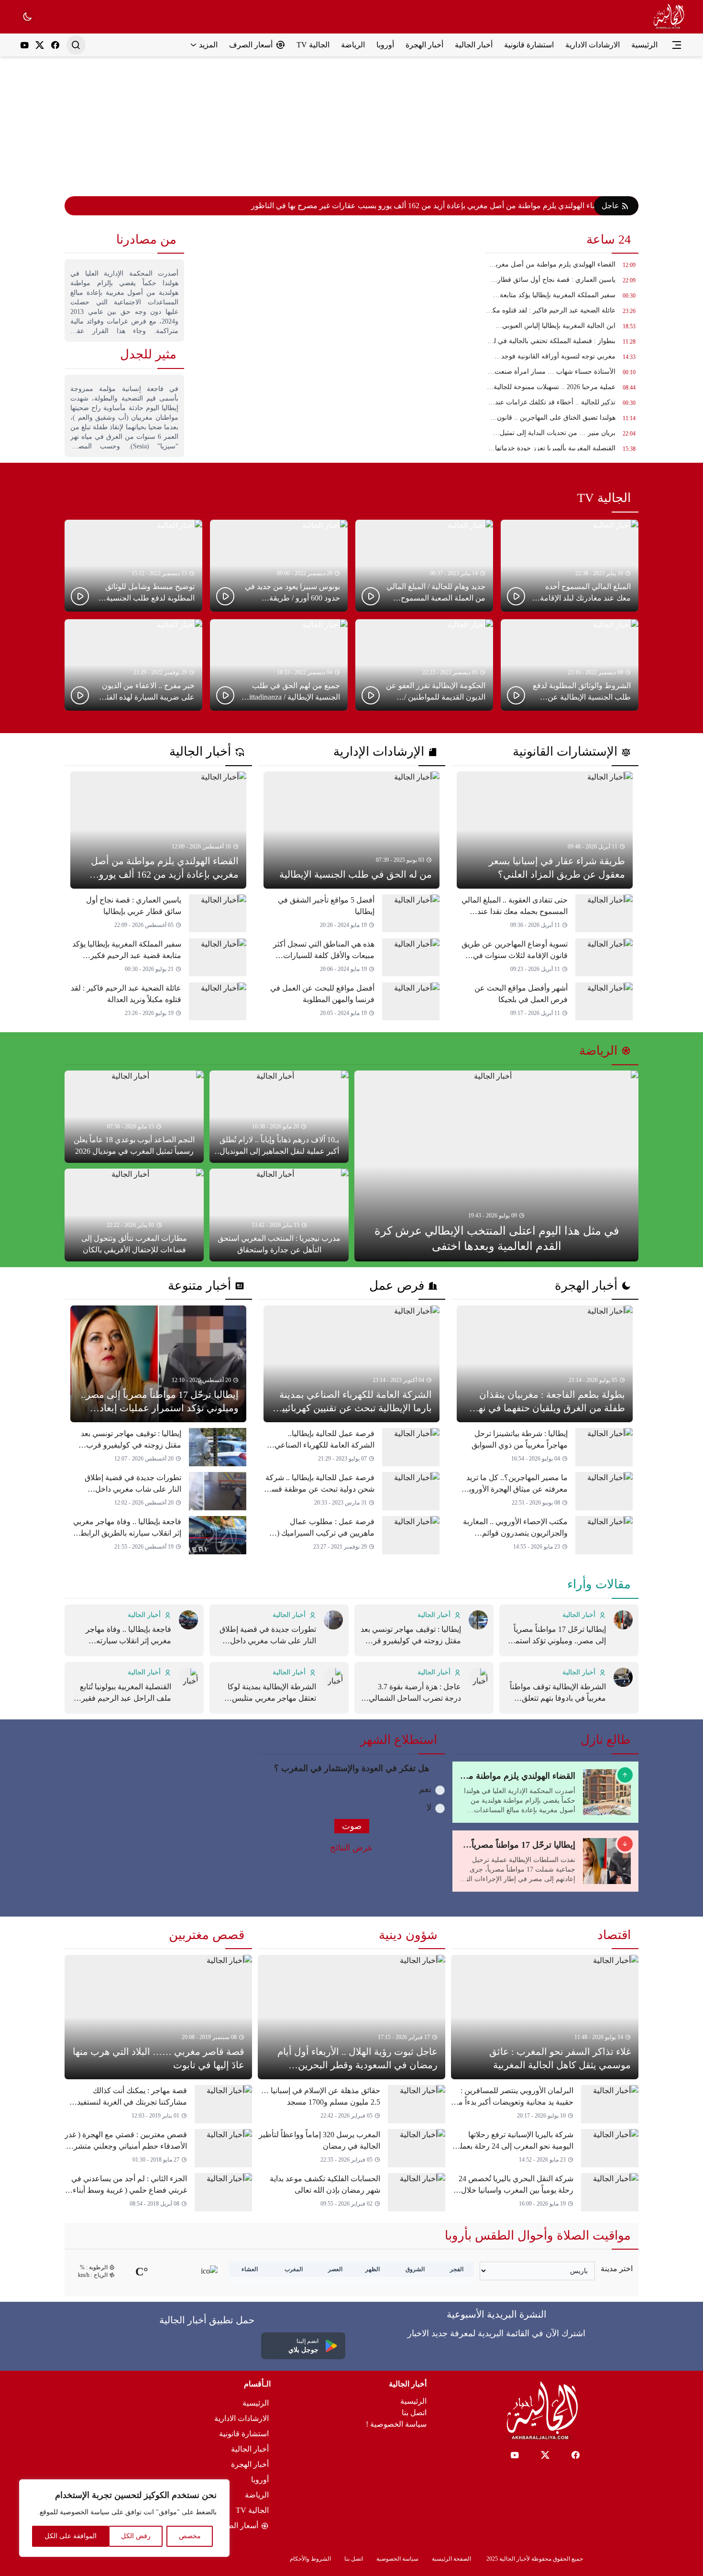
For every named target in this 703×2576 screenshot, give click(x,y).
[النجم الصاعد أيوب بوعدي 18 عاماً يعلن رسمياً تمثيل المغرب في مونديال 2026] (134, 1117)
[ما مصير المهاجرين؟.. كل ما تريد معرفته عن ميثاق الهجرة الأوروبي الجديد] (545, 1491)
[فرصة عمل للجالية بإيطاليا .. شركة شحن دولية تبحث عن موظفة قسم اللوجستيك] (351, 1491)
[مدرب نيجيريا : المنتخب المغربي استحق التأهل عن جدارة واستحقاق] (279, 1215)
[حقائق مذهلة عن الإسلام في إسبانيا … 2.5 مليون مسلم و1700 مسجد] (351, 2104)
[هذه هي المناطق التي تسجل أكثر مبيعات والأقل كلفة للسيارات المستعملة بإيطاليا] (351, 958)
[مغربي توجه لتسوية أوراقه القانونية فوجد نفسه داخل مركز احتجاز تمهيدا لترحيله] (562, 359)
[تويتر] (40, 45)
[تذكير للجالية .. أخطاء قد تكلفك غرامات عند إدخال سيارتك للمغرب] (562, 405)
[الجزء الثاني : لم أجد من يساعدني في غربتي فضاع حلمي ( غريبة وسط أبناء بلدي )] (158, 2192)
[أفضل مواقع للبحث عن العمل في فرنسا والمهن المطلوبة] (351, 1002)
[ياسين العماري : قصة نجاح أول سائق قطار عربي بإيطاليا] (562, 282)
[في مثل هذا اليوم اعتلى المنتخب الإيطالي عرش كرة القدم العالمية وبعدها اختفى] (496, 1166)
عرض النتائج (351, 1848)
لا (429, 1807)
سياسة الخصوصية (397, 2559)
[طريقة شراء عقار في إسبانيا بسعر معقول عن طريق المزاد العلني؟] (545, 830)
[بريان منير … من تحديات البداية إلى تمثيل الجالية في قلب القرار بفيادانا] (562, 435)
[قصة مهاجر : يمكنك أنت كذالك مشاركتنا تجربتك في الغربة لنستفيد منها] (158, 2104)
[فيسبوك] (55, 45)
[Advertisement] (351, 123)
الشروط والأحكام (310, 2559)
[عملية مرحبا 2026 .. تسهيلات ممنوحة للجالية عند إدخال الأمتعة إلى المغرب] (562, 390)
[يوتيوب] (24, 45)
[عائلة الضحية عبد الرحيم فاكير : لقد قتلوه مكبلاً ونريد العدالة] (562, 313)
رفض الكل (136, 2536)
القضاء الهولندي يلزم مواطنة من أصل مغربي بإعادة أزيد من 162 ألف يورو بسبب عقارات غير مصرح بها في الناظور (429, 206)
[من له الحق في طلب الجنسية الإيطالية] (351, 830)
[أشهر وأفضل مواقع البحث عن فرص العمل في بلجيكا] (545, 1002)
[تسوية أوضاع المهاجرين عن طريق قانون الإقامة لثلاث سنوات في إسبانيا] (545, 958)
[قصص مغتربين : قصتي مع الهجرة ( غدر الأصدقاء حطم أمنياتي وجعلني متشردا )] (158, 2148)
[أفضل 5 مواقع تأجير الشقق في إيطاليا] (351, 914)
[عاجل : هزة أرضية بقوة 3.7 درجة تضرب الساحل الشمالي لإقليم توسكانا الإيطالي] (424, 1688)
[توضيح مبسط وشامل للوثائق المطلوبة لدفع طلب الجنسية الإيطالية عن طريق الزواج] (133, 565)
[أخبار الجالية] (668, 17)
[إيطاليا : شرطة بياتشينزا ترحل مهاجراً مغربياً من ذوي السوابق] (545, 1447)
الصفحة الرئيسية (451, 2559)
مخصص (190, 2536)
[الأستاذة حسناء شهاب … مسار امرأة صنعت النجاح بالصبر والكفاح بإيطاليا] (562, 374)
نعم (425, 1789)
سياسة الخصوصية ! (396, 2424)
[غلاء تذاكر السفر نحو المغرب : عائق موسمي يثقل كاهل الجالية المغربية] (545, 2017)
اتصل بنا (414, 2413)
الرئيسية (413, 2401)
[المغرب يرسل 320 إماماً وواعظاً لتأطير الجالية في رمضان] (351, 2148)
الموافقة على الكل (71, 2536)
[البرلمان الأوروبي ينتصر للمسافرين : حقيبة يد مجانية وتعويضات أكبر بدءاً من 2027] (545, 2104)
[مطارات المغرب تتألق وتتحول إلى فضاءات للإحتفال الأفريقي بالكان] (134, 1215)
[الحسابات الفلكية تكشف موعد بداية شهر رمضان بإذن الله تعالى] (351, 2192)
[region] (124, 2518)
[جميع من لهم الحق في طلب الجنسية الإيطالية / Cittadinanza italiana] (279, 665)
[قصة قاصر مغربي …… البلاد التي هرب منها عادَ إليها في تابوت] (158, 2017)
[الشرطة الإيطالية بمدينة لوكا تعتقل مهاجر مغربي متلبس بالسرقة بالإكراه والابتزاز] (279, 1688)
